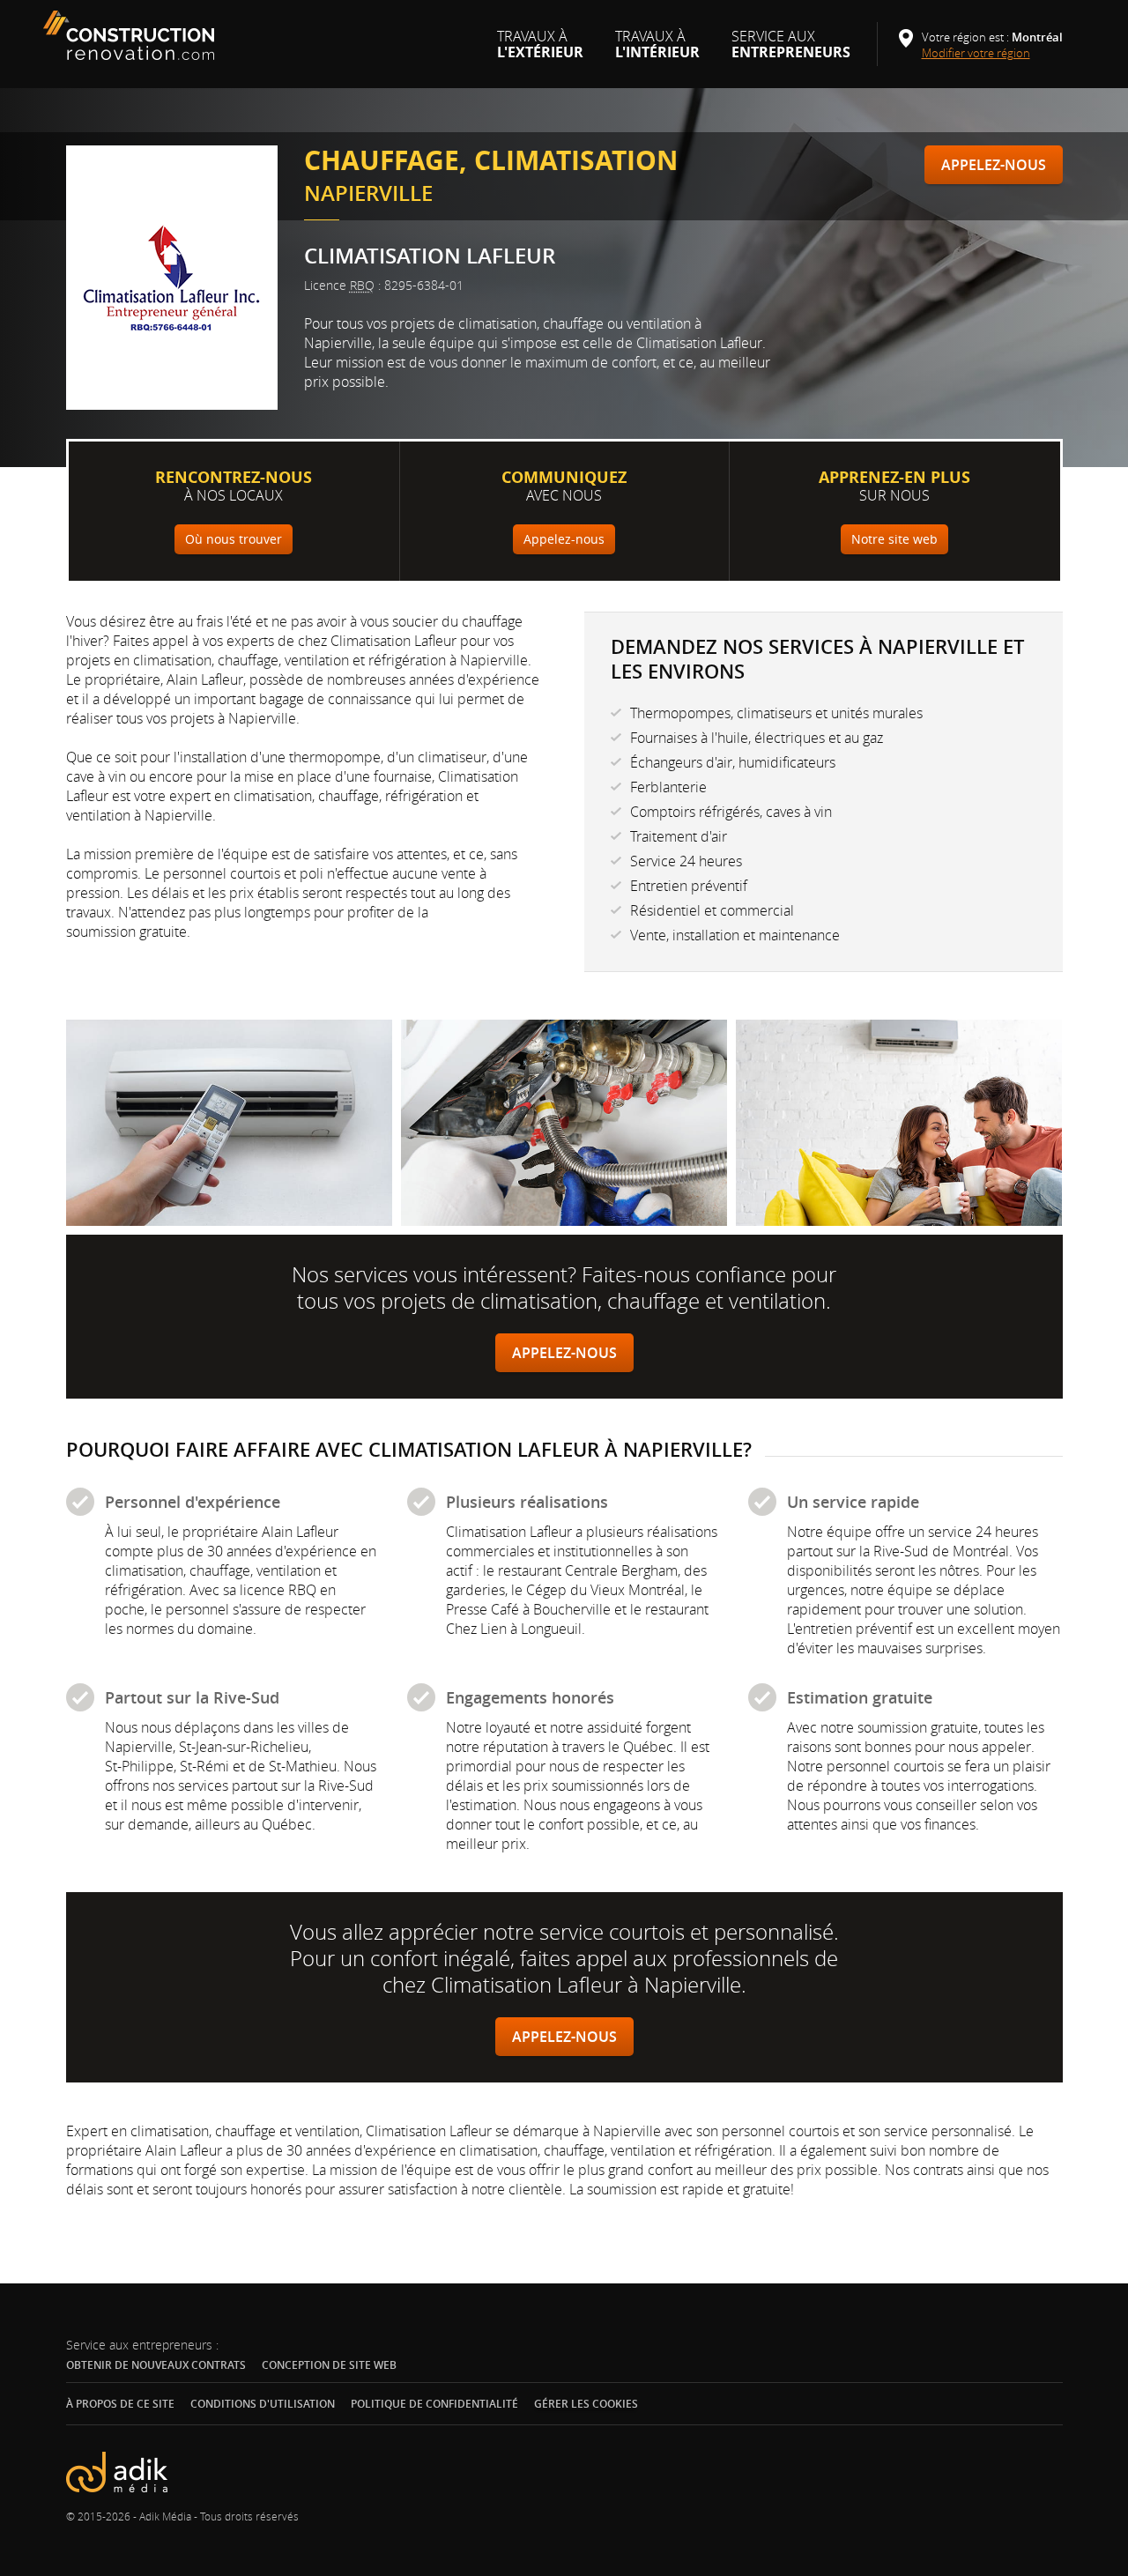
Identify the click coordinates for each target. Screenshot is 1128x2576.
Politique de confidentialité (434, 2404)
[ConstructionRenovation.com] (131, 35)
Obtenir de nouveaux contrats (156, 2365)
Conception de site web (329, 2365)
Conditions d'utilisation (263, 2404)
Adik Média (165, 2516)
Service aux (791, 51)
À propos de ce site (120, 2404)
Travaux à (540, 51)
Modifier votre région (982, 53)
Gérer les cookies (586, 2404)
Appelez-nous (994, 165)
